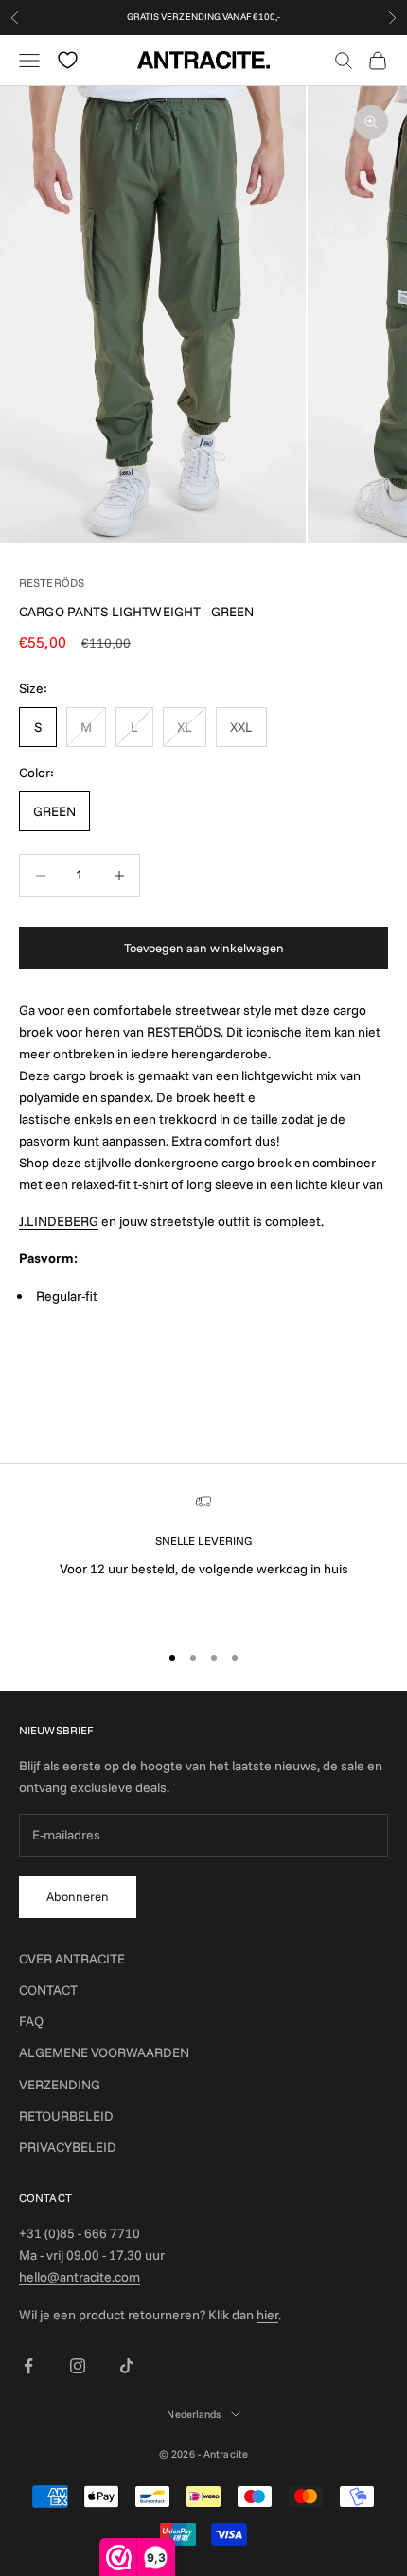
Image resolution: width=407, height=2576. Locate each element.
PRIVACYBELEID (68, 2147)
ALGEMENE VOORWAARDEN (104, 2052)
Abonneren (78, 1896)
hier (267, 2315)
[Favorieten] (68, 60)
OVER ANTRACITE (72, 1959)
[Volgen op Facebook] (28, 2366)
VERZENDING (60, 2085)
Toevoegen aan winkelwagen (204, 948)
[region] (203, 1559)
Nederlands (194, 2414)
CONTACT (48, 1990)
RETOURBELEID (66, 2116)
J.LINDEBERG (59, 1221)
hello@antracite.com (80, 2277)
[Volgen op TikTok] (127, 2366)
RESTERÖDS (52, 583)
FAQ (31, 2021)
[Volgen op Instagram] (78, 2366)
